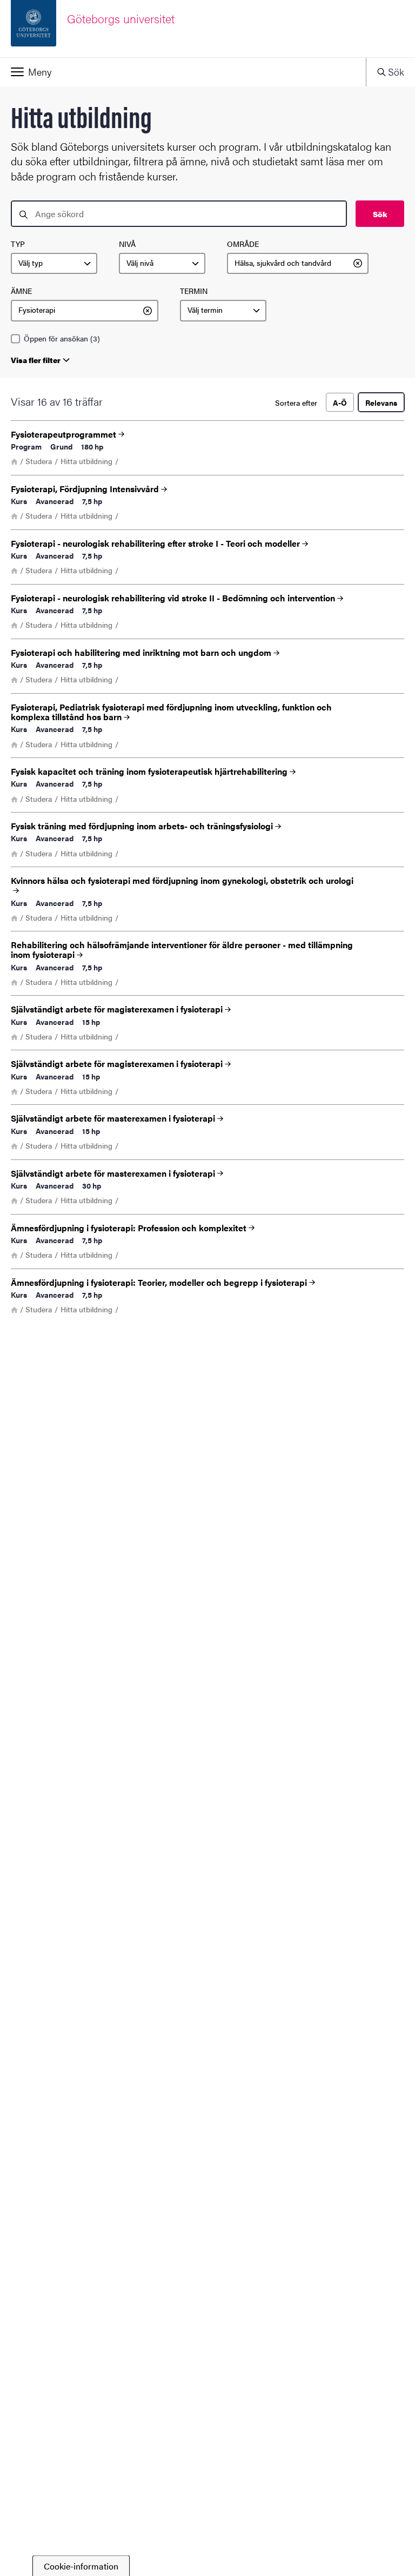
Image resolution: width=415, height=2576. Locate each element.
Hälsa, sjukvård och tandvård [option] (283, 263)
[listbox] (54, 264)
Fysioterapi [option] (37, 310)
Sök (380, 214)
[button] (183, 72)
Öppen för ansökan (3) (62, 339)
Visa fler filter (36, 360)
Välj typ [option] (31, 263)
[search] (179, 214)
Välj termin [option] (205, 310)
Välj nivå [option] (140, 263)
